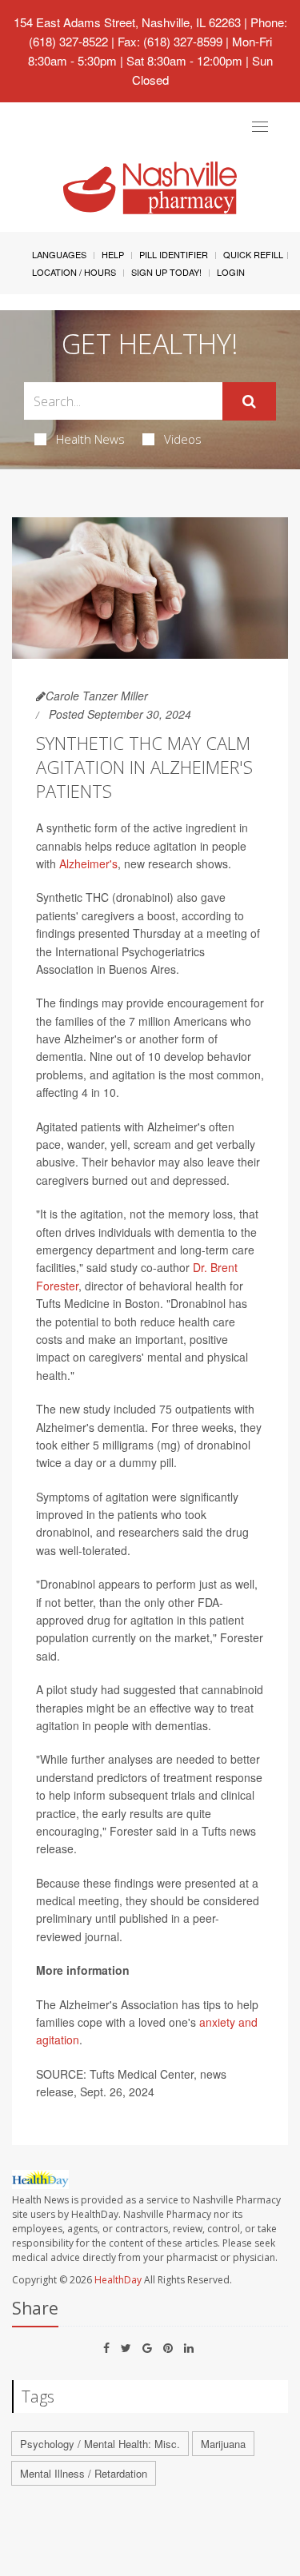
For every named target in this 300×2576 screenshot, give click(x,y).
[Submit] (249, 401)
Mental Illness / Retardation (84, 2473)
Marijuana (223, 2444)
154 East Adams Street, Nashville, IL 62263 (127, 22)
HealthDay (118, 2280)
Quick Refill (253, 254)
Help (113, 254)
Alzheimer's (88, 863)
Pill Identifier (174, 254)
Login (231, 272)
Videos (183, 439)
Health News (90, 439)
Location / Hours (74, 272)
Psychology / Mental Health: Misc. (100, 2444)
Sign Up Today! (166, 272)
